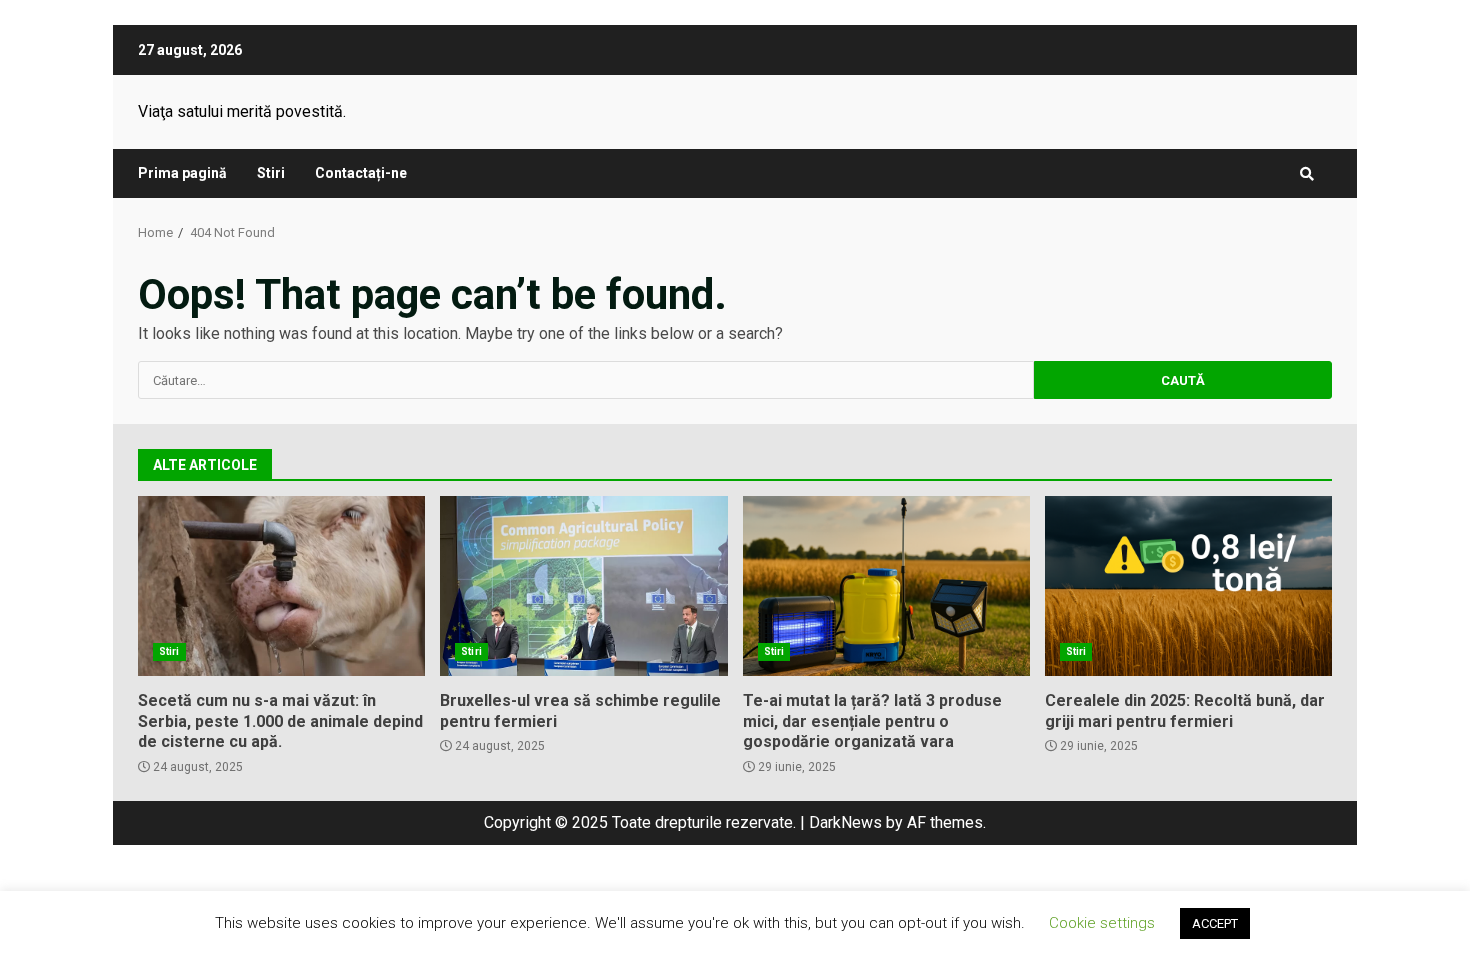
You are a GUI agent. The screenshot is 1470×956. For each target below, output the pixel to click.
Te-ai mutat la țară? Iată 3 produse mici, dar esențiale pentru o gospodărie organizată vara (886, 586)
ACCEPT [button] (1215, 923)
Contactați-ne (361, 173)
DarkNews (845, 822)
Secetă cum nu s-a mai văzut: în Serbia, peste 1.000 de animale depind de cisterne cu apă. (281, 586)
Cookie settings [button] (1102, 923)
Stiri (271, 173)
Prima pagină (182, 173)
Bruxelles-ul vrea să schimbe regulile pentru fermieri (583, 586)
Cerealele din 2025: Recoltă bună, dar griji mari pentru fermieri (1188, 586)
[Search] (1307, 174)
